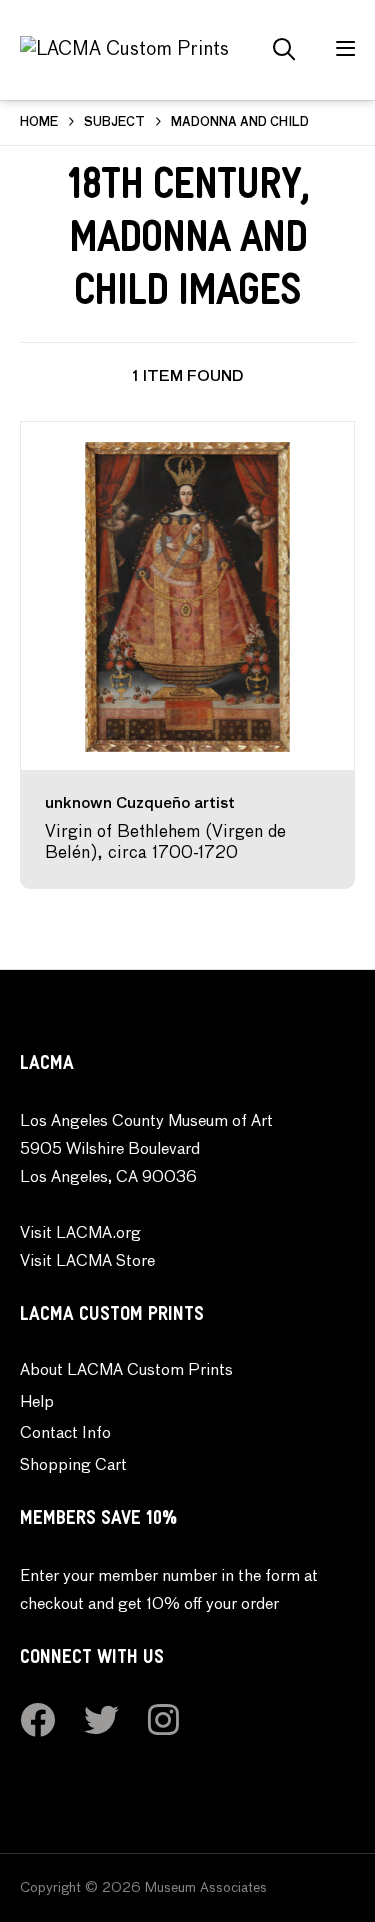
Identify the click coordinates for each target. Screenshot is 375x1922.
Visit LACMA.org (80, 1234)
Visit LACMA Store (87, 1262)
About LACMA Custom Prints (126, 1371)
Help (37, 1403)
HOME (39, 123)
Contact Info (65, 1434)
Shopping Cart (73, 1466)
